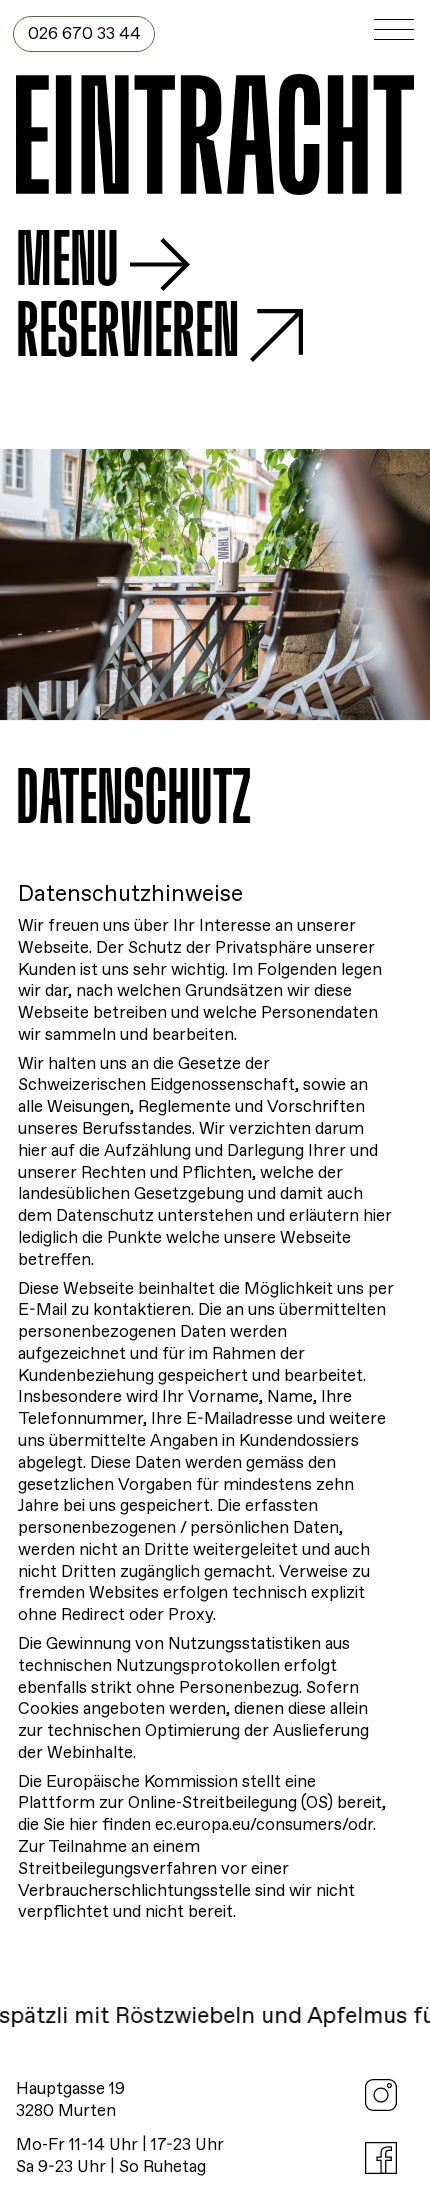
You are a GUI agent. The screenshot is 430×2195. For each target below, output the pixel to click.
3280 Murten (66, 2111)
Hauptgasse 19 (70, 2089)
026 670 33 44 (84, 34)
